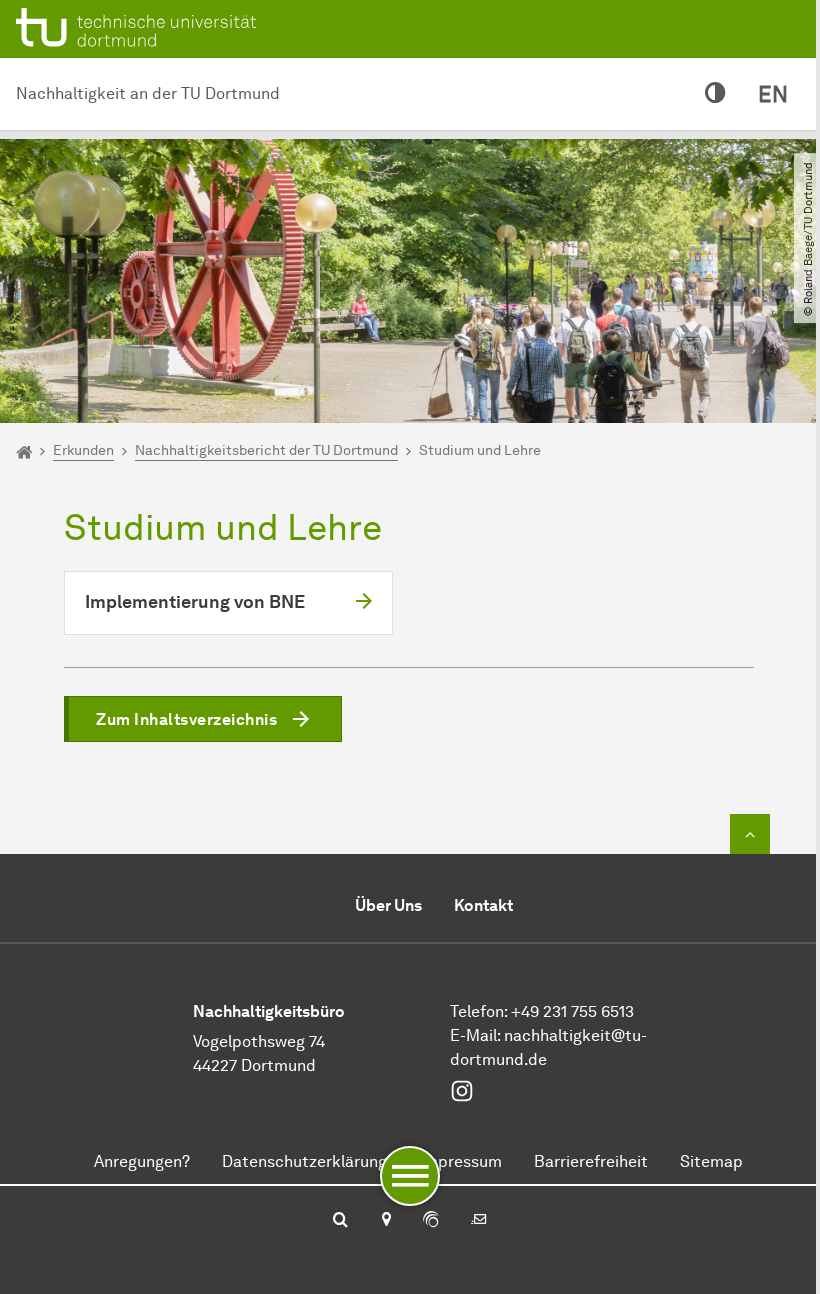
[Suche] (340, 1221)
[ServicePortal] (431, 1221)
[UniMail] (479, 1221)
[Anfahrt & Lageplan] (385, 1221)
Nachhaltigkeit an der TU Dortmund (148, 93)
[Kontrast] (715, 94)
